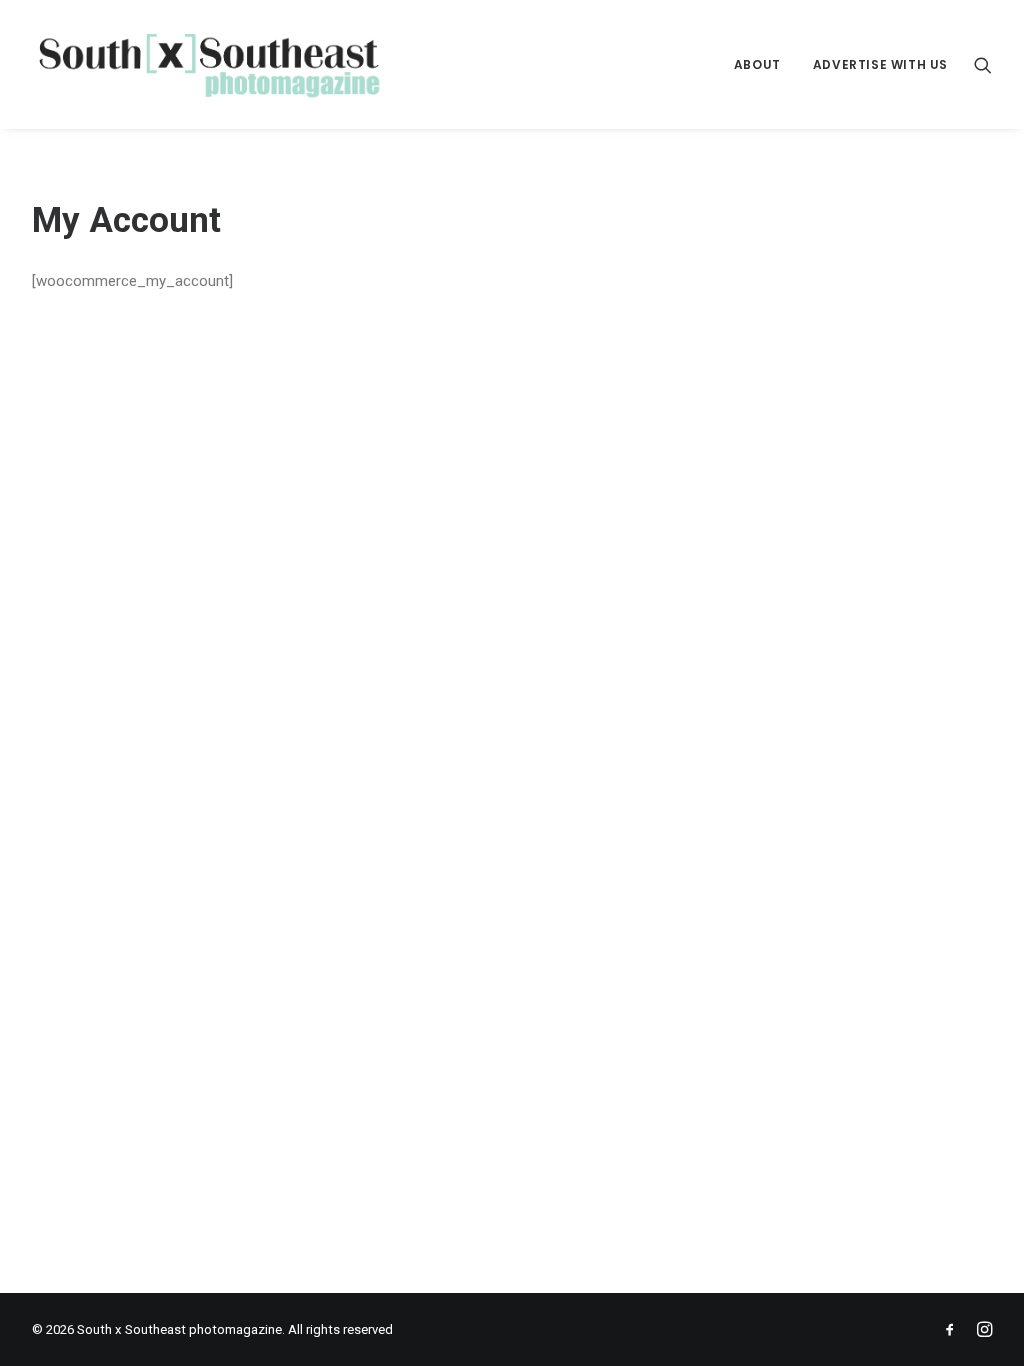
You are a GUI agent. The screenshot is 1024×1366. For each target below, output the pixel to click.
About (757, 64)
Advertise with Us (880, 64)
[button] (983, 64)
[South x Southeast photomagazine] (208, 64)
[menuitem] (757, 64)
